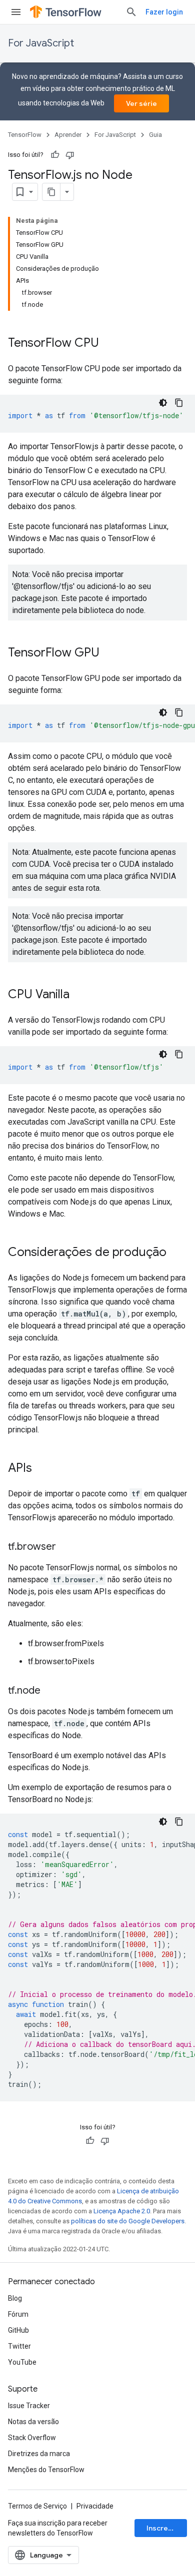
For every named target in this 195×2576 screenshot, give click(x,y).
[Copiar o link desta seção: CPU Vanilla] (79, 995)
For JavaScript (41, 43)
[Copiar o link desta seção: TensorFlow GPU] (109, 653)
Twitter (19, 2346)
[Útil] (55, 155)
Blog (15, 2298)
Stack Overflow (32, 2438)
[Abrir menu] (16, 12)
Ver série (141, 103)
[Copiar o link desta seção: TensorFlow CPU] (109, 344)
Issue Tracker (29, 2406)
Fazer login (164, 12)
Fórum (18, 2314)
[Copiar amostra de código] (179, 403)
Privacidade (95, 2506)
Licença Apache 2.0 (122, 2211)
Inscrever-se (167, 2528)
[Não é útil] (70, 155)
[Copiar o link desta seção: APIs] (42, 1469)
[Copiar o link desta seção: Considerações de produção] (176, 1253)
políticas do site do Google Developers (128, 2221)
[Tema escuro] (163, 403)
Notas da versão (33, 2422)
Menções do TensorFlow (46, 2470)
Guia (155, 135)
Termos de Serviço (37, 2506)
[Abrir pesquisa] (131, 12)
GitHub (18, 2330)
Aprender (68, 135)
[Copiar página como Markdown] (51, 192)
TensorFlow (25, 135)
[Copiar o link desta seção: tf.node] (50, 1691)
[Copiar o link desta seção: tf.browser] (66, 1547)
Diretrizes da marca (39, 2454)
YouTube (22, 2362)
